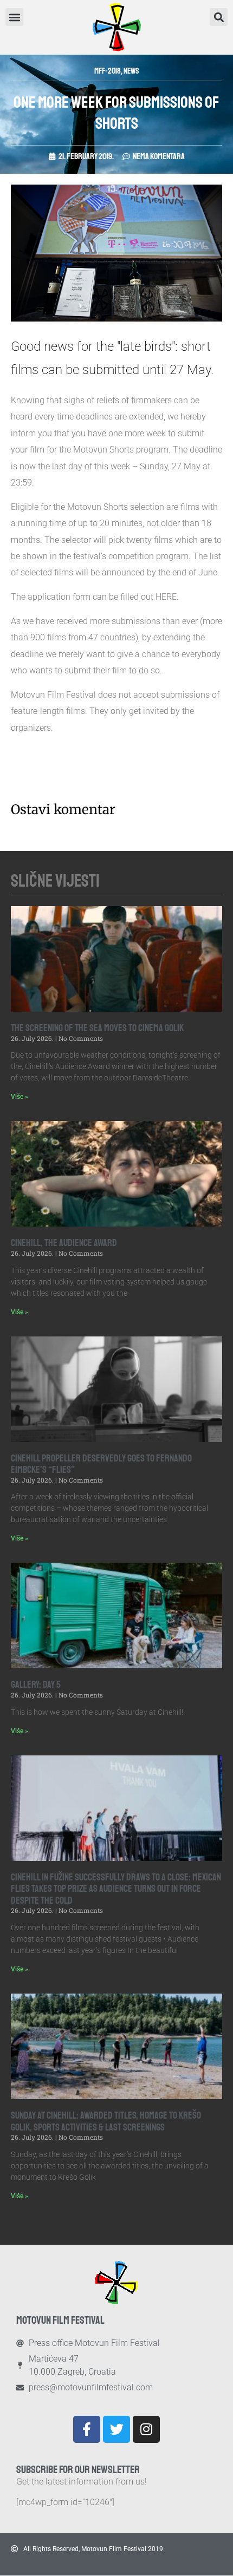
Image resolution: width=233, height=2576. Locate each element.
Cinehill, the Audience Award (64, 1243)
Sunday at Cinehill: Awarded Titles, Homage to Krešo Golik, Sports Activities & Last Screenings (106, 2121)
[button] (219, 17)
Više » (20, 1097)
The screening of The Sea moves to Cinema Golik (97, 1028)
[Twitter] (116, 2429)
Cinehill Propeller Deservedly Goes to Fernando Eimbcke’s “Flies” (101, 1464)
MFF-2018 (108, 71)
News (131, 71)
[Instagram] (146, 2429)
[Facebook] (87, 2429)
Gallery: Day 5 (36, 1684)
